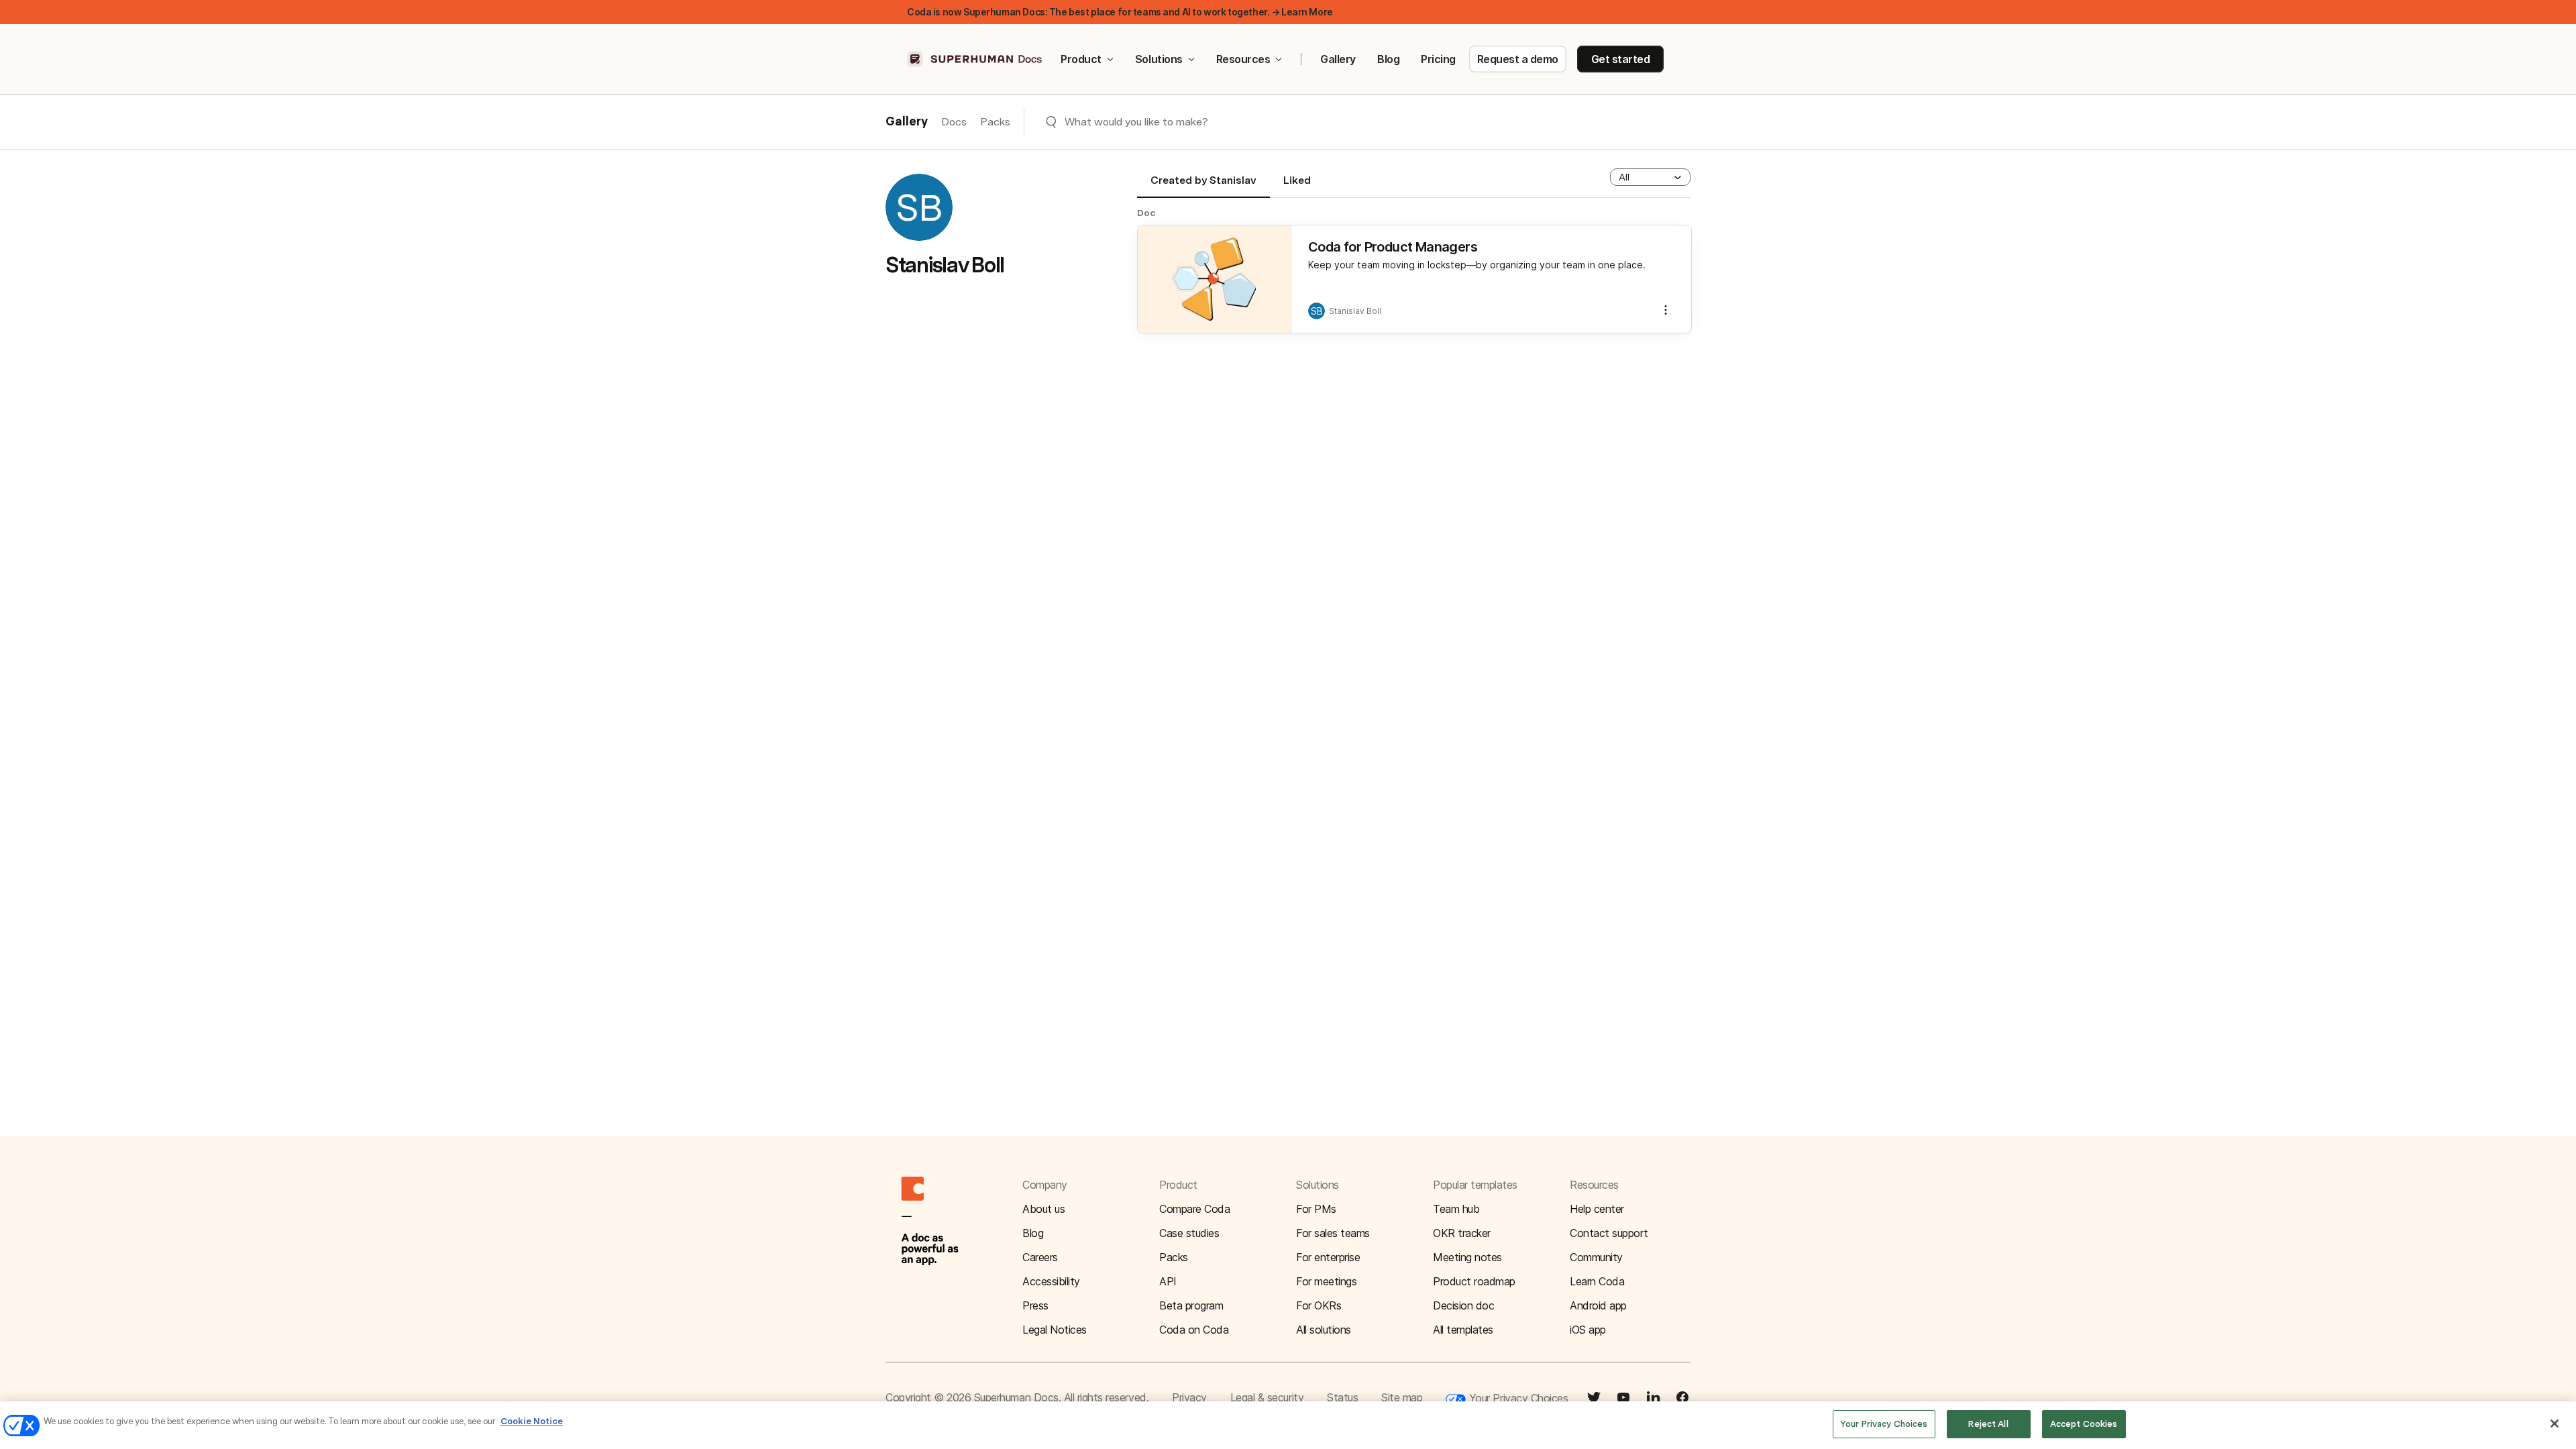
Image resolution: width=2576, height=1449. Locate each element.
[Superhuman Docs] (975, 59)
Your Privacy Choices (1517, 1398)
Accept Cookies (2084, 1424)
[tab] (1203, 186)
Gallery (1338, 59)
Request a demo (1518, 59)
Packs (995, 122)
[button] (1650, 177)
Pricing (1438, 59)
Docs (954, 122)
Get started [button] (1621, 59)
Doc (1146, 213)
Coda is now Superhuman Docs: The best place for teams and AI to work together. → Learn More (1120, 12)
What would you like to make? (1136, 122)
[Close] (2555, 1424)
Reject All (1988, 1424)
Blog (1388, 59)
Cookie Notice (532, 1421)
